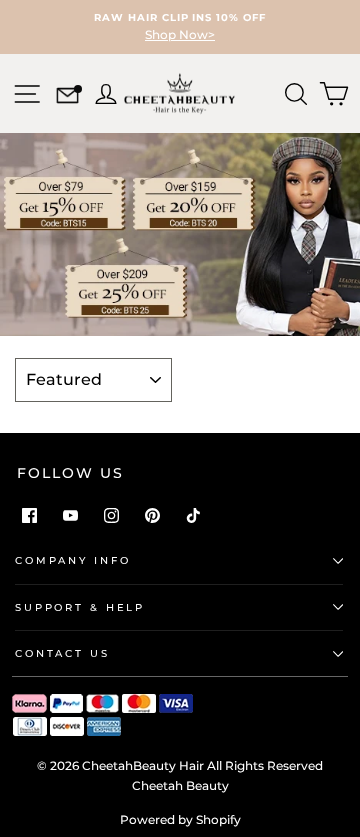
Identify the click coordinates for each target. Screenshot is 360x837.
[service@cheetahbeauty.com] (67, 98)
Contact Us (62, 653)
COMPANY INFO (72, 560)
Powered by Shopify (180, 819)
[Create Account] (103, 91)
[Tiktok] (193, 515)
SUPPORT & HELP (80, 607)
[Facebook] (29, 515)
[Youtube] (70, 515)
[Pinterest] (152, 515)
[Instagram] (111, 515)
